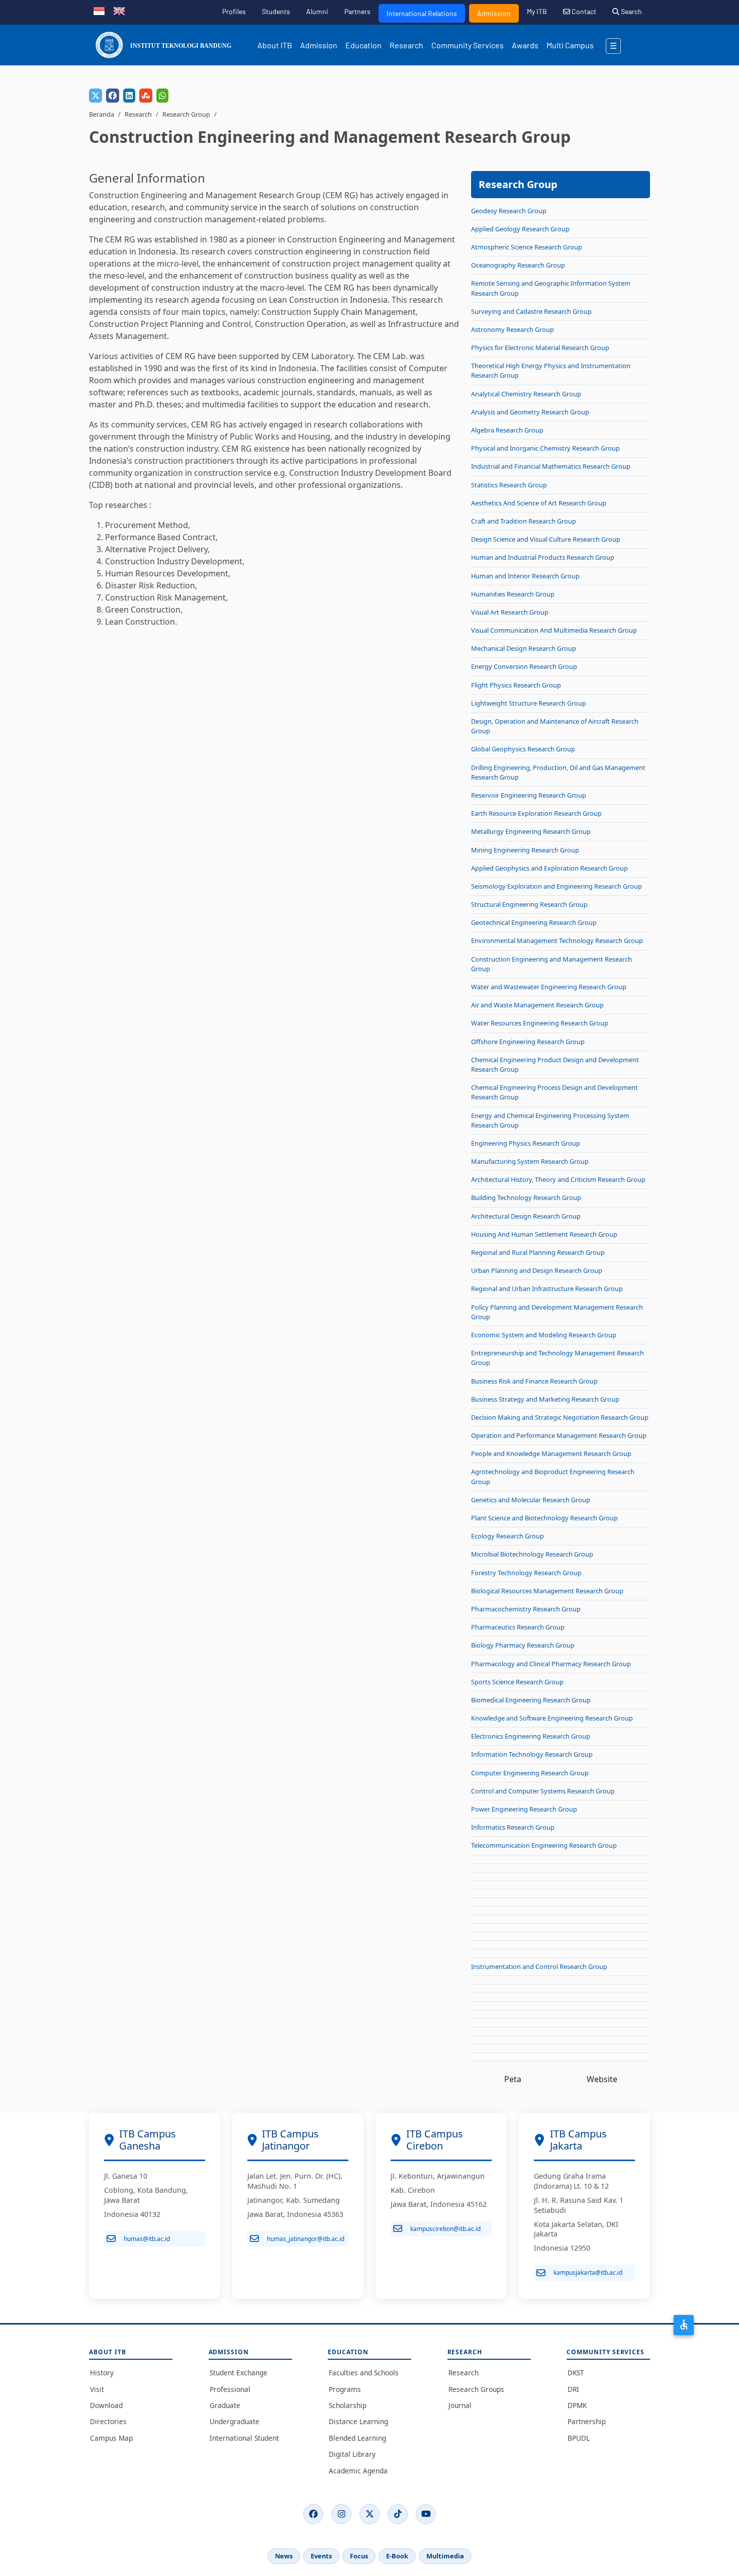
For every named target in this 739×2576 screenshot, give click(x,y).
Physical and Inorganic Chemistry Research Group (545, 448)
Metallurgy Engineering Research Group (531, 831)
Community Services (468, 45)
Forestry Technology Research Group (526, 1573)
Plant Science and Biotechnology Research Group (544, 1518)
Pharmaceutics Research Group (518, 1627)
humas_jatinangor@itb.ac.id (306, 2239)
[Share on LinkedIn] (129, 96)
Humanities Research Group (513, 594)
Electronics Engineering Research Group (531, 1736)
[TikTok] (398, 2514)
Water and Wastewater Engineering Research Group (549, 987)
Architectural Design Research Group (526, 1216)
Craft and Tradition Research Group (524, 521)
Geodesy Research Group (509, 211)
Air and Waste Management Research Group (537, 1005)
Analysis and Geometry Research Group (530, 412)
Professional (230, 2389)
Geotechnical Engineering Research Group (534, 922)
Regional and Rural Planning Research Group (538, 1252)
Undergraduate (235, 2421)
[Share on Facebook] (113, 96)
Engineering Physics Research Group (526, 1143)
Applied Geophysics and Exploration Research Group (549, 868)
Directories (108, 2421)
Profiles (234, 11)
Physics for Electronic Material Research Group (540, 348)
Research (406, 45)
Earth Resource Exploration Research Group (536, 813)
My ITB (537, 11)
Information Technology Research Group (532, 1754)
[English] (119, 10)
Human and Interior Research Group (525, 576)
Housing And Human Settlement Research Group (544, 1234)
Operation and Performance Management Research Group (559, 1435)
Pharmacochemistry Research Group (526, 1609)
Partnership (587, 2421)
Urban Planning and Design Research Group (537, 1270)
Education (363, 45)
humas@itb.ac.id (147, 2239)
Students (276, 11)
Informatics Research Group (513, 1827)
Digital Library (352, 2454)
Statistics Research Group (509, 485)
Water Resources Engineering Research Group (540, 1023)
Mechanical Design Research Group (524, 648)
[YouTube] (426, 2514)
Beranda (102, 114)
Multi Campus (570, 45)
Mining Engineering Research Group (525, 850)
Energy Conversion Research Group (524, 666)
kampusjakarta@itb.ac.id (588, 2272)
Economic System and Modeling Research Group (544, 1335)
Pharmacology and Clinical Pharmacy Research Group (551, 1664)
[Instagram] (341, 2514)
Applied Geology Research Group (520, 229)
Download (106, 2405)
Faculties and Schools (364, 2373)
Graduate (225, 2405)
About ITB (275, 45)
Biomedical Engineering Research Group (531, 1700)
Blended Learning (357, 2438)
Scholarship (348, 2405)
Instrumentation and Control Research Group (539, 1966)
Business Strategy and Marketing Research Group (545, 1399)
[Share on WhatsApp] (162, 96)
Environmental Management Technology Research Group (557, 940)
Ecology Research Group (507, 1536)
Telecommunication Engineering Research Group (544, 1845)
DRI (573, 2389)
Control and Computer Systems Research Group (543, 1791)
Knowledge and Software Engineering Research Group (552, 1718)
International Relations (422, 13)
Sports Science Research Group (517, 1682)
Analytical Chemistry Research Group (526, 394)
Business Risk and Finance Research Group (534, 1381)
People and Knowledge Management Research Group (551, 1453)
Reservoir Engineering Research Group (529, 795)
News (284, 2556)
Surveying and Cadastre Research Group (531, 311)
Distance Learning (358, 2421)
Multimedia (445, 2556)
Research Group (186, 114)
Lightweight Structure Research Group (529, 703)
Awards (525, 45)
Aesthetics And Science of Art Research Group (539, 503)
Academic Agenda (358, 2471)
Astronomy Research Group (513, 329)
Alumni (317, 11)
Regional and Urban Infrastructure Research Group (547, 1289)
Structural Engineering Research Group (529, 904)
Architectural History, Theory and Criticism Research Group (558, 1179)
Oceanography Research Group (518, 265)
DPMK (577, 2405)
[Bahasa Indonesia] (99, 10)
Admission (494, 13)
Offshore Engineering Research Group (528, 1042)
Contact (583, 11)
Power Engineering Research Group (524, 1809)
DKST (576, 2373)
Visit (97, 2389)
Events (321, 2556)
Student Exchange (239, 2373)
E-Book (397, 2556)
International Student (244, 2438)
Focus (359, 2556)
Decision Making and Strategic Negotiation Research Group (560, 1417)
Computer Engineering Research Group (530, 1773)
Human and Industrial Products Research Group (543, 557)
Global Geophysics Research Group (523, 749)
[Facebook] (313, 2514)
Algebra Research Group (507, 430)
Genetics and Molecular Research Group (531, 1500)
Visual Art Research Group (510, 612)
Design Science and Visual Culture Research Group (546, 539)
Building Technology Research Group (526, 1197)
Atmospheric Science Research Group (527, 247)
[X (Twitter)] (369, 2514)
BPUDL (579, 2438)
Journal (460, 2405)
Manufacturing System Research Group (530, 1161)
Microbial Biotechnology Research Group (532, 1554)
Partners (357, 11)
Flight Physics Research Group (516, 685)
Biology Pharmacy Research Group (523, 1645)
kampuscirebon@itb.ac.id (445, 2229)
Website (602, 2079)
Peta (513, 2079)
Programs (345, 2389)
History (102, 2373)
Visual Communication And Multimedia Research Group (554, 630)
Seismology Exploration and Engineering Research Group (557, 886)
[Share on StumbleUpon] (146, 96)
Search (631, 11)
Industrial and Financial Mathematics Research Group (551, 466)
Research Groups (476, 2389)
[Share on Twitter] (96, 96)
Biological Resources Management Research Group (547, 1591)
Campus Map (111, 2438)
